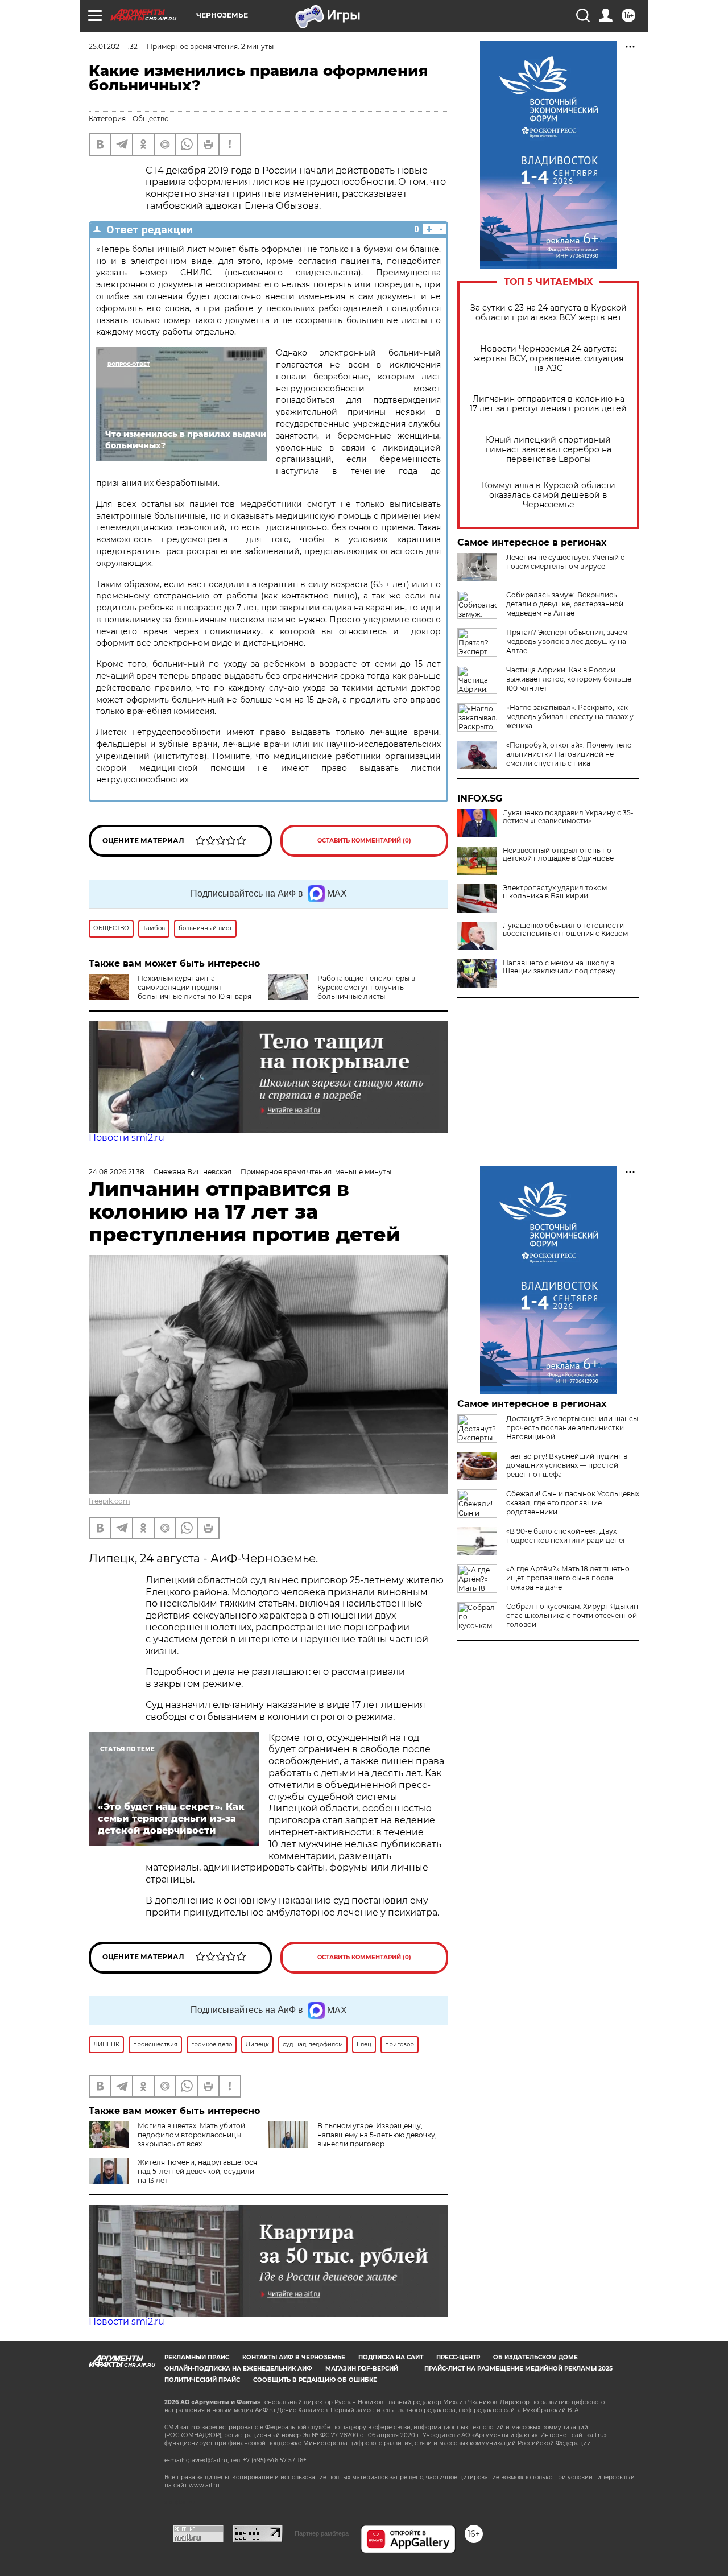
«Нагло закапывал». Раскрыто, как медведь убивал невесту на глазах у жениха (570, 717)
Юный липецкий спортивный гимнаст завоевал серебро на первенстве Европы (549, 450)
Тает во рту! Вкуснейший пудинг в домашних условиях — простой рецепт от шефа (567, 1465)
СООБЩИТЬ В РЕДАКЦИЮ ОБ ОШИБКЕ (315, 2380)
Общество (151, 119)
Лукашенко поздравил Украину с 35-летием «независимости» (568, 817)
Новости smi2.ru (127, 1138)
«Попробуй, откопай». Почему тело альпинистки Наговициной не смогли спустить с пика (569, 754)
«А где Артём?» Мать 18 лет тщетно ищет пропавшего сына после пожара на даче (568, 1578)
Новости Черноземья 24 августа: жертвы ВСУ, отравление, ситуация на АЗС (549, 359)
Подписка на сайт (391, 2357)
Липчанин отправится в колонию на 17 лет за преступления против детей (548, 404)
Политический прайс (202, 2380)
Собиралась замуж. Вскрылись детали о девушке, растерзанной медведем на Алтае (565, 604)
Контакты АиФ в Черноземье (294, 2357)
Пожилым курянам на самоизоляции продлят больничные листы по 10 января (195, 987)
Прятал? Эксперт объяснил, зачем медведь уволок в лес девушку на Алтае (567, 641)
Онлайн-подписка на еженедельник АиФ (238, 2369)
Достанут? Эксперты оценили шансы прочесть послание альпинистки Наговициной (572, 1428)
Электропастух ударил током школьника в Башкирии (555, 892)
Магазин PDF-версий (362, 2369)
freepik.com (109, 1501)
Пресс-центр (458, 2357)
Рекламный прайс (197, 2357)
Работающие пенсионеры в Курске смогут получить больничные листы (366, 987)
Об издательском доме (535, 2357)
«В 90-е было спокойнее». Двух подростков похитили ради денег (566, 1536)
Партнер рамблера (322, 2533)
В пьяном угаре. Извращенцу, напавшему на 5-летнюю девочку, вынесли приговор (377, 2135)
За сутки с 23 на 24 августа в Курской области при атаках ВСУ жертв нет (549, 313)
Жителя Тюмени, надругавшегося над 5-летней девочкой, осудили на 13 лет (197, 2171)
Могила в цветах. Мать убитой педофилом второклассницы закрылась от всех (191, 2135)
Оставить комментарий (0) (364, 841)
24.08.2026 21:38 (117, 1172)
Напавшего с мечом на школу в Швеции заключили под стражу (559, 967)
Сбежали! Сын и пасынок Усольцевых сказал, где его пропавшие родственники (573, 1503)
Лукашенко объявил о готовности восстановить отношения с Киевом (565, 930)
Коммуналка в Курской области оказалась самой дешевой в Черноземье (549, 495)
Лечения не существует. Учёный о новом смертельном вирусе (566, 562)
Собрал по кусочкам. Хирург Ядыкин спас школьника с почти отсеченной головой (572, 1615)
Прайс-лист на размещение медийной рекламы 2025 (518, 2369)
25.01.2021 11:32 (113, 46)
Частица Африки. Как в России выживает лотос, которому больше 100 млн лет (569, 679)
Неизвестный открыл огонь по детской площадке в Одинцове (558, 854)
